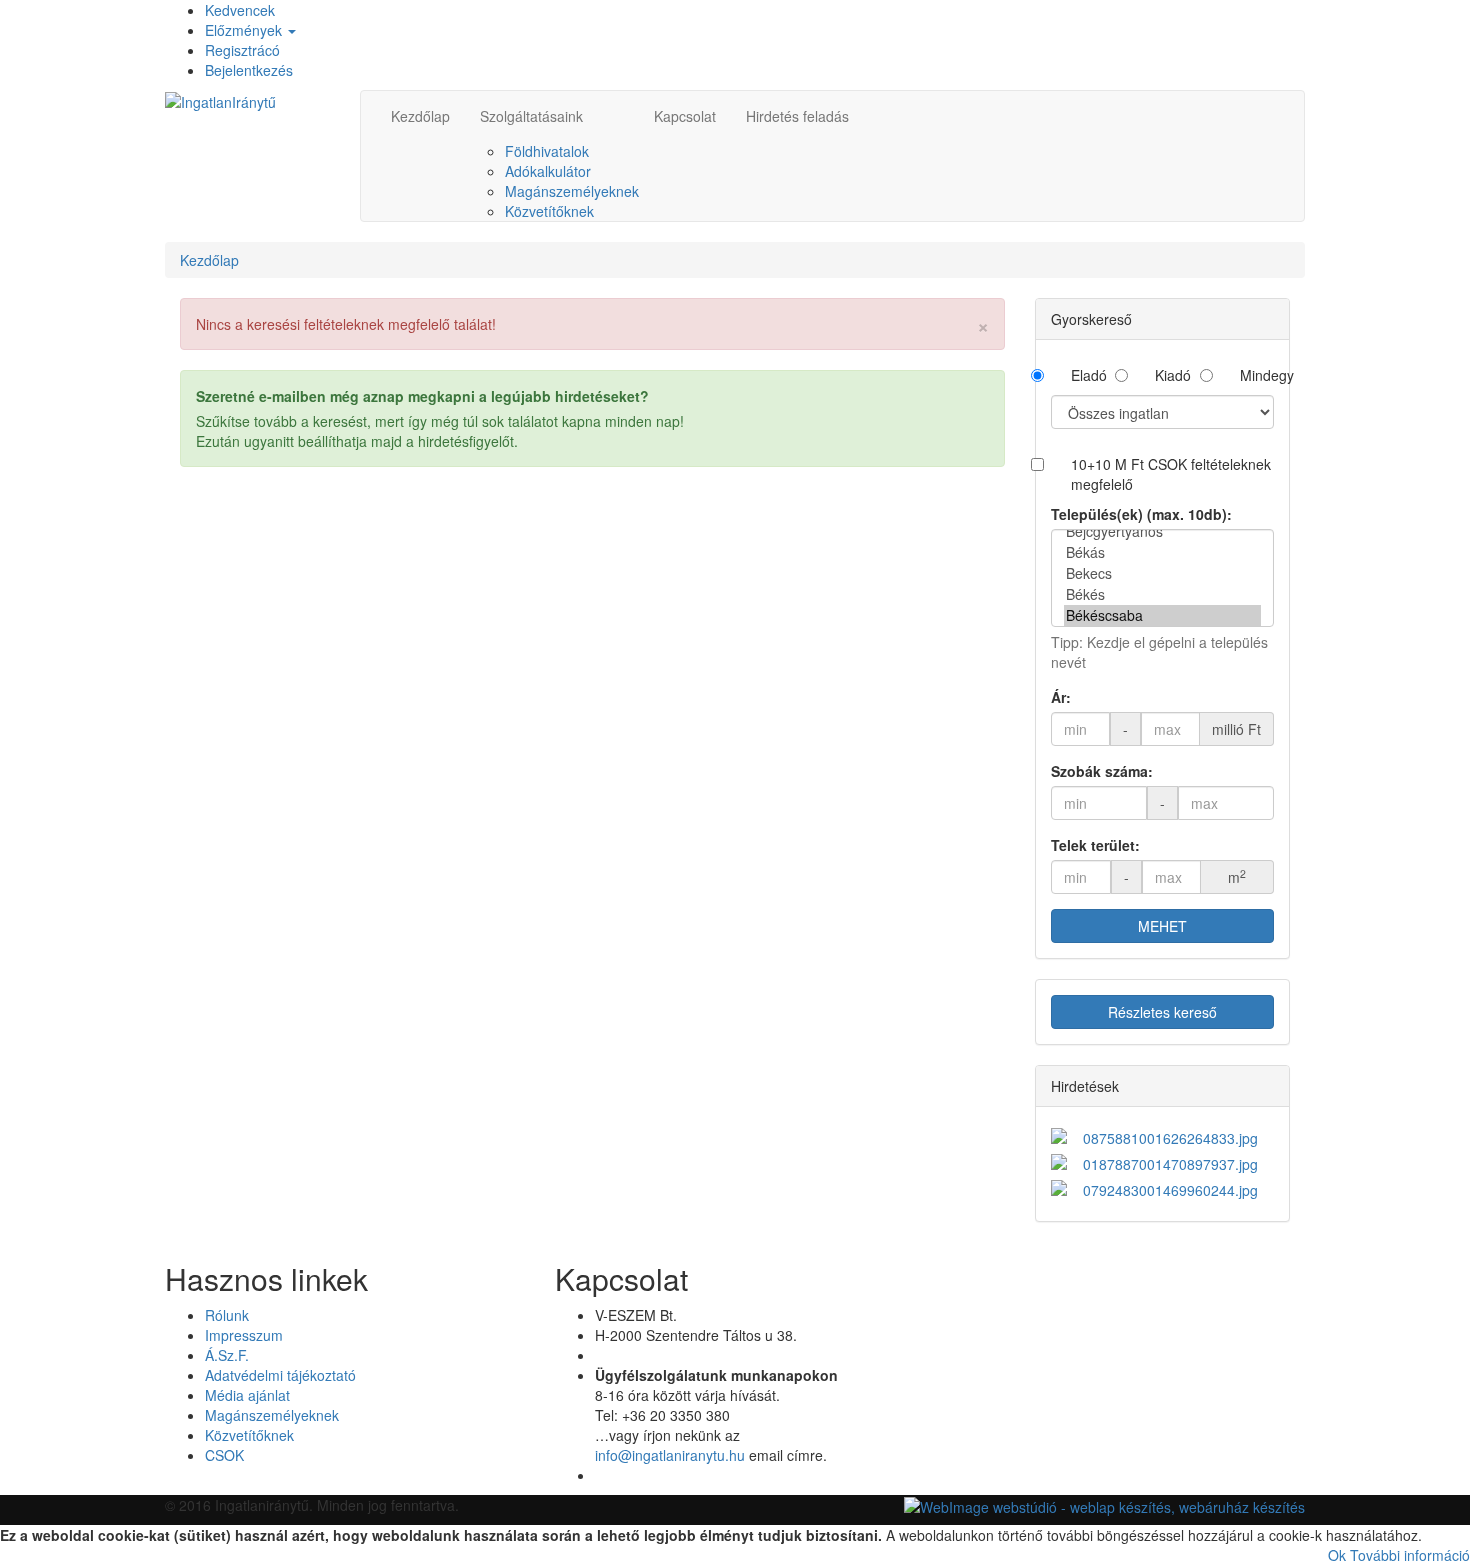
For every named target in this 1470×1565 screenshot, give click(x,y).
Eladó (1088, 375)
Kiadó (1172, 375)
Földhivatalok (547, 151)
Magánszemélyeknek (572, 191)
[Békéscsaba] (1162, 615)
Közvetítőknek (549, 211)
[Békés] (1162, 594)
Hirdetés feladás (797, 116)
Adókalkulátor (548, 171)
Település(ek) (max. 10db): (1141, 514)
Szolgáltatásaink (531, 116)
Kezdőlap (420, 116)
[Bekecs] (1162, 573)
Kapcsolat (685, 116)
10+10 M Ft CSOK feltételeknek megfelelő (1171, 474)
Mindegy (1257, 375)
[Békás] (1162, 552)
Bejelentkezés (249, 70)
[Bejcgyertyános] (1162, 531)
